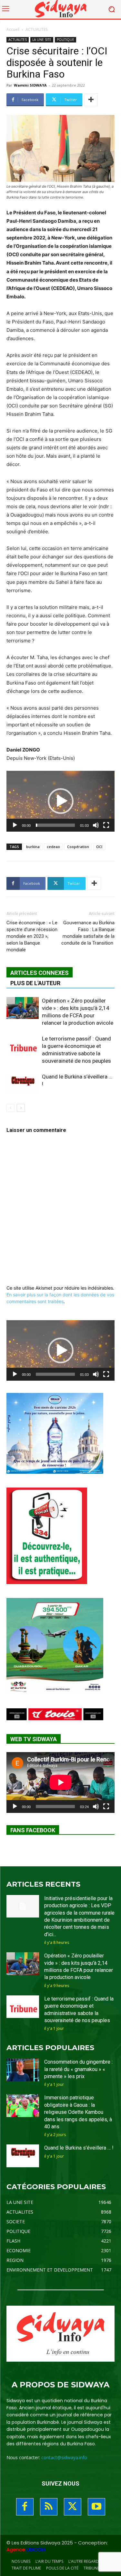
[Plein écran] (106, 825)
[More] (91, 100)
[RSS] (49, 2507)
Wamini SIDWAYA (30, 85)
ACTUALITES (36, 29)
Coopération (78, 847)
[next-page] (21, 1108)
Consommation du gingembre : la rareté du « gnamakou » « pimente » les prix (78, 2069)
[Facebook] (25, 2507)
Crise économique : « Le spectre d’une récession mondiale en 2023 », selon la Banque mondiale (32, 936)
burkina (33, 847)
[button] (61, 801)
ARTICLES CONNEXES (40, 973)
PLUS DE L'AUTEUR (35, 983)
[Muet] (96, 825)
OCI (99, 847)
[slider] (55, 825)
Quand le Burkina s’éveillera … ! (79, 2148)
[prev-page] (10, 1108)
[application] (60, 801)
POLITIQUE (66, 40)
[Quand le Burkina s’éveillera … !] (23, 1084)
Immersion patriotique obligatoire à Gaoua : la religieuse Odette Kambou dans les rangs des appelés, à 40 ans (78, 2112)
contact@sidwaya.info (64, 2457)
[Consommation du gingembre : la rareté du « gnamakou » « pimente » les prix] (23, 2070)
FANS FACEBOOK (33, 1830)
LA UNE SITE (42, 40)
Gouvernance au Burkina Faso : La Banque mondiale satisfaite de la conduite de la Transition (88, 933)
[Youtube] (96, 2507)
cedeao (53, 847)
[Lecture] (15, 825)
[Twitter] (73, 2507)
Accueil (13, 29)
